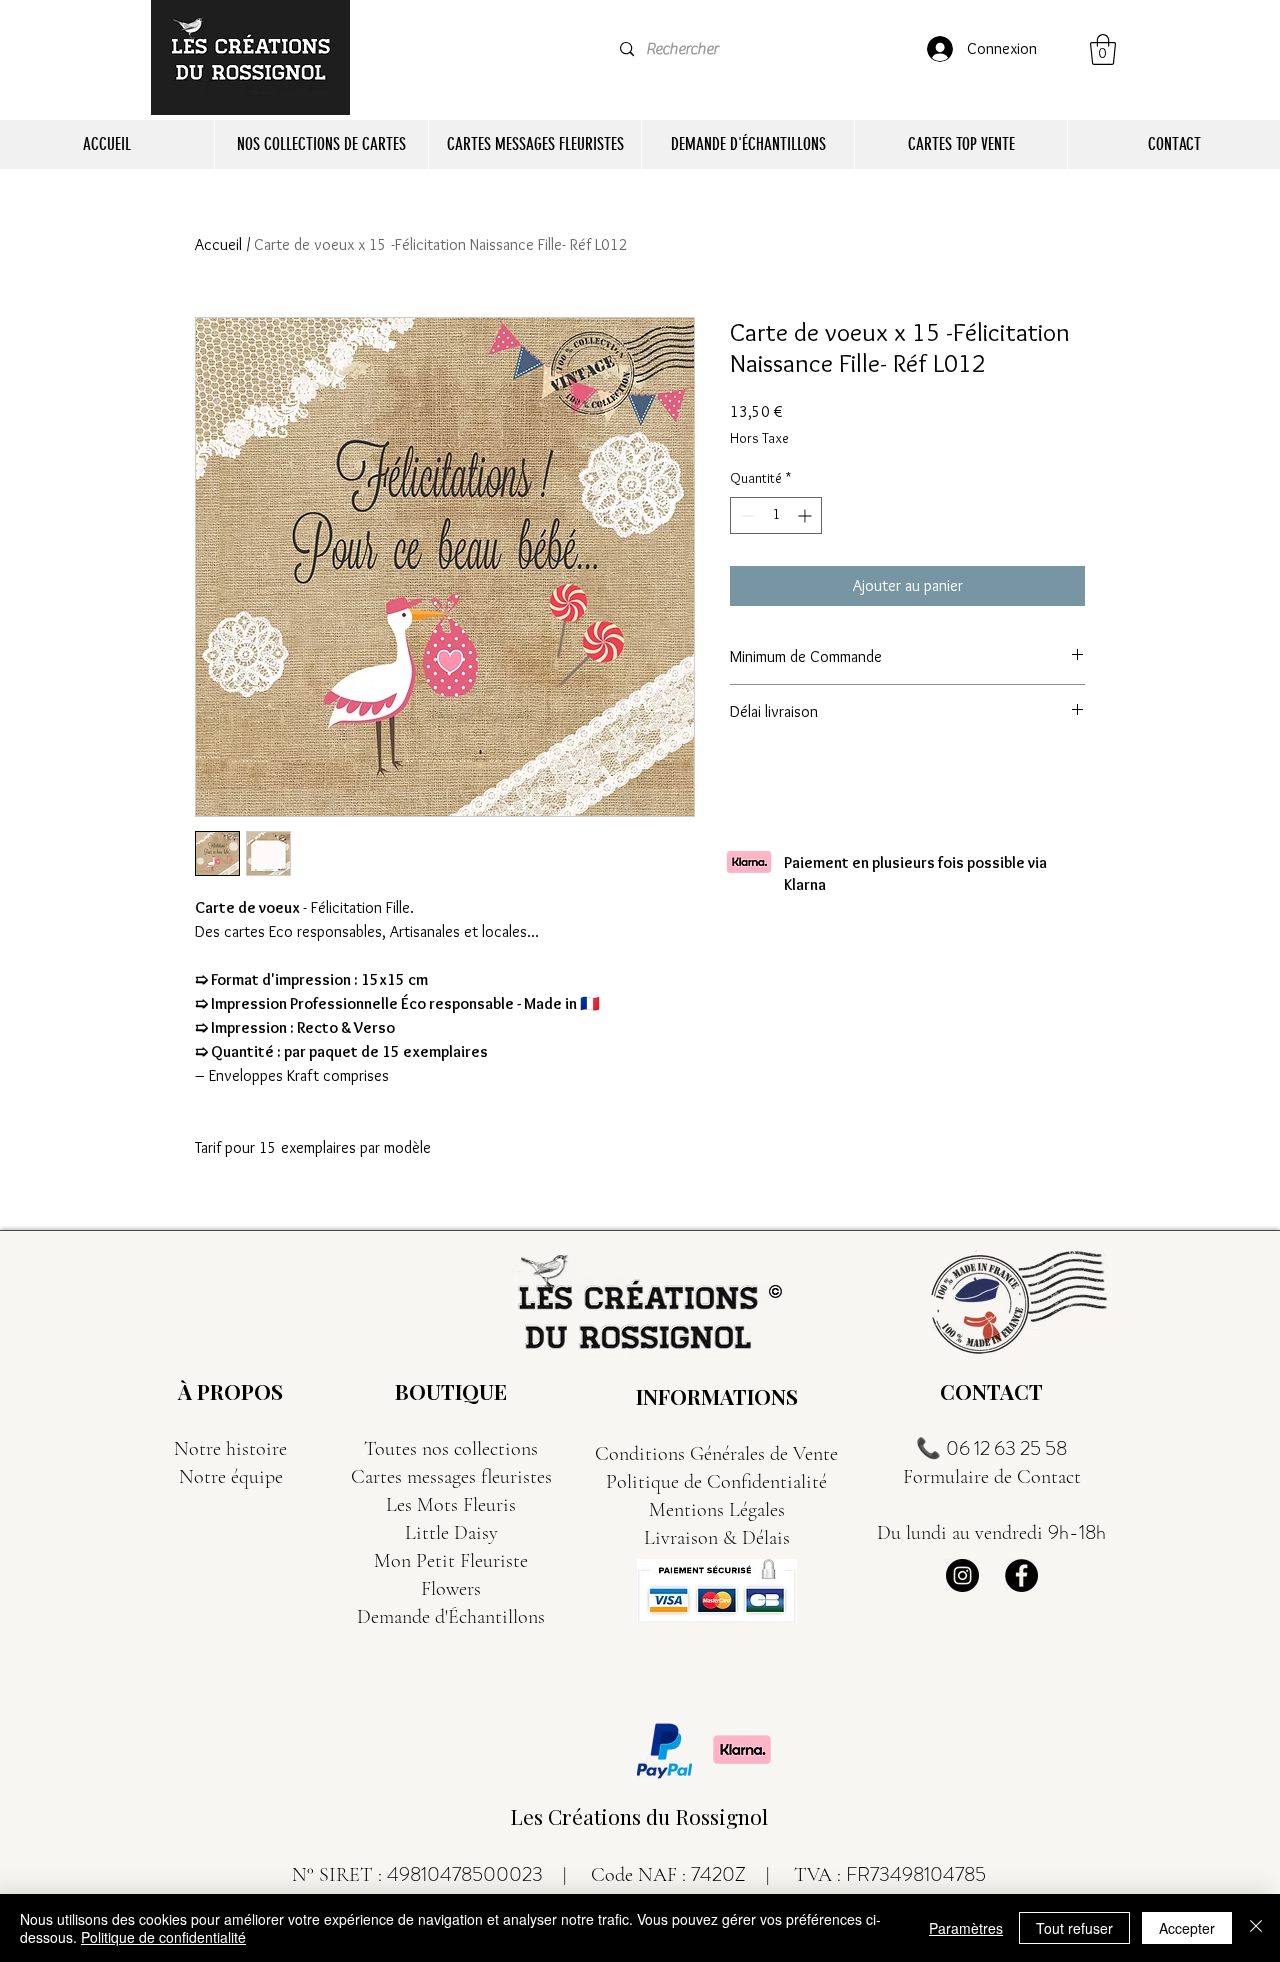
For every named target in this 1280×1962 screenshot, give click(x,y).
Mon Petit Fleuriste (451, 1561)
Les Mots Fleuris (451, 1505)
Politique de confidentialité (163, 1937)
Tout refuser (1074, 1928)
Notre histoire (230, 1449)
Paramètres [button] (966, 1928)
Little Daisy (451, 1533)
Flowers (451, 1589)
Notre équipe (231, 1477)
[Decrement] (745, 515)
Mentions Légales (717, 1510)
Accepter (1187, 1928)
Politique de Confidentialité (716, 1482)
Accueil (218, 244)
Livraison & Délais (717, 1538)
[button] (1103, 49)
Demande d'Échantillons (451, 1617)
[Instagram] (962, 1575)
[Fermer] (1256, 1928)
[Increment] (806, 515)
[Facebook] (1021, 1575)
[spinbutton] (776, 515)
